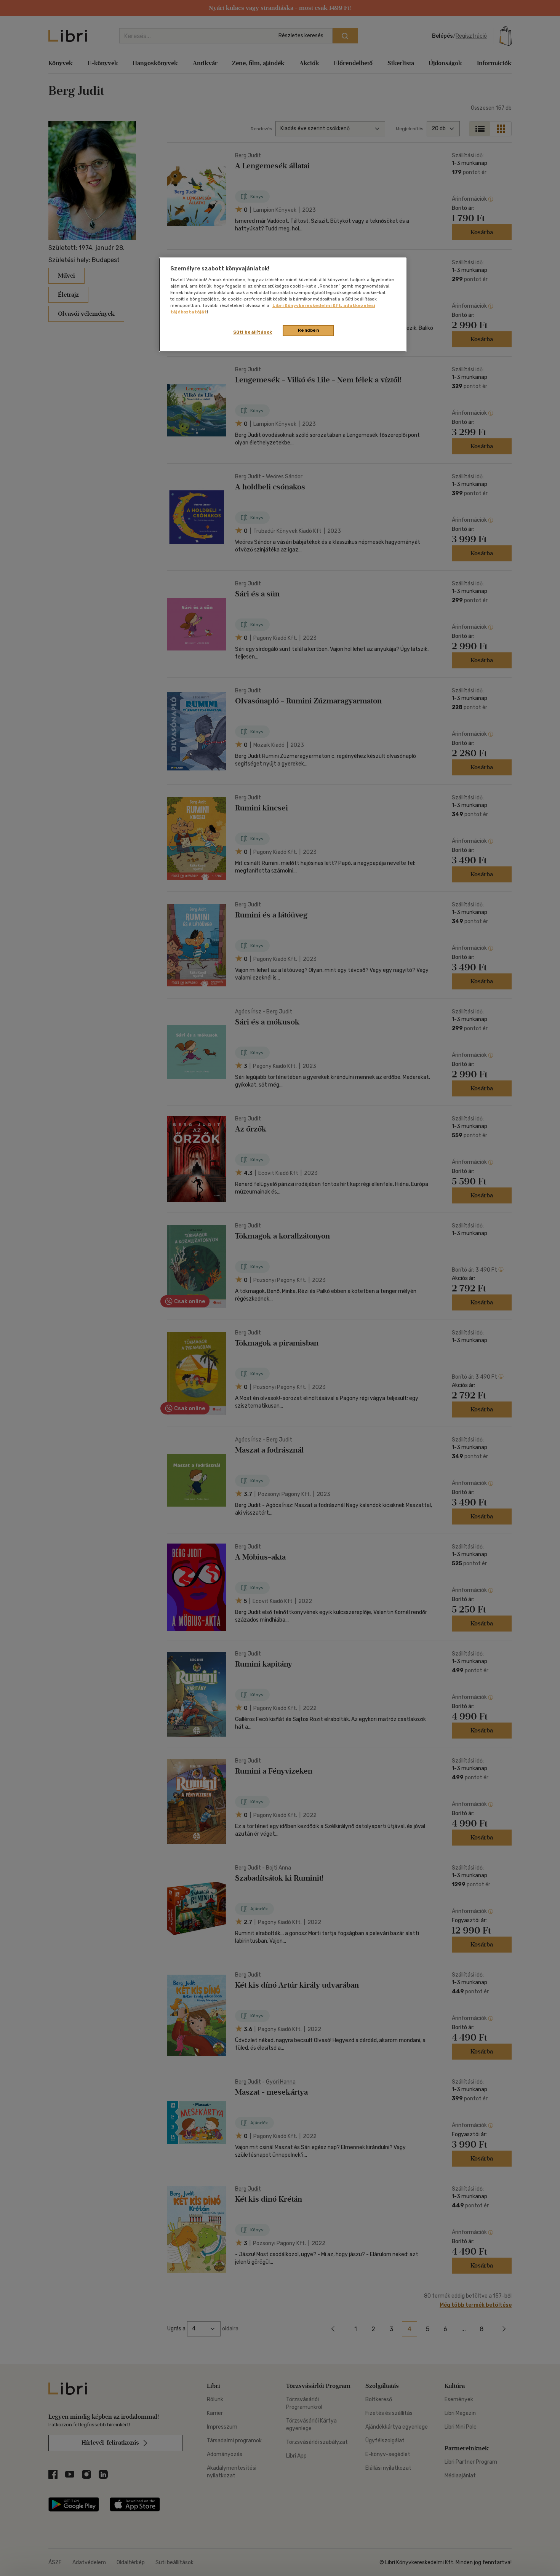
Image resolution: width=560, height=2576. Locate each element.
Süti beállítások (253, 332)
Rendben (309, 330)
